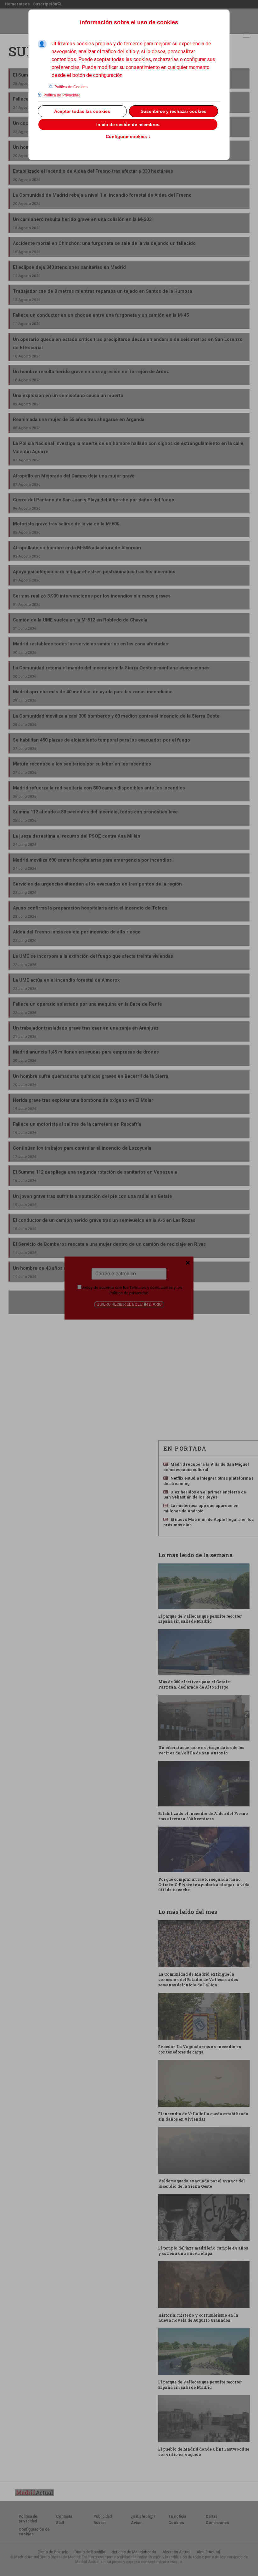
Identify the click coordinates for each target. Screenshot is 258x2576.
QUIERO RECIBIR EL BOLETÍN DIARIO (129, 1304)
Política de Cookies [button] (71, 87)
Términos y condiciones (151, 1288)
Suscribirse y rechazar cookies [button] (174, 111)
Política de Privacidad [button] (62, 95)
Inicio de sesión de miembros (128, 124)
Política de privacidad (129, 1293)
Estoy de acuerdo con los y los (132, 1290)
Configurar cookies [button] (128, 137)
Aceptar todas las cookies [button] (82, 111)
